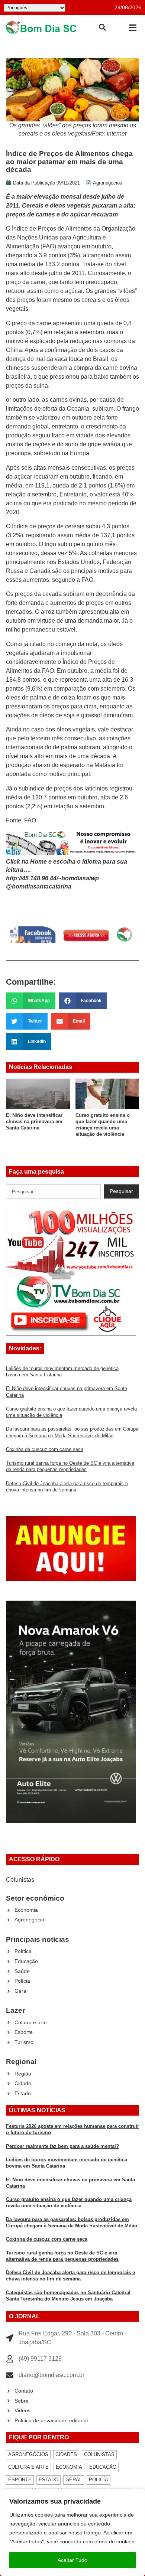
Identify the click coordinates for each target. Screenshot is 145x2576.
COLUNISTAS (99, 2454)
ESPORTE (20, 2480)
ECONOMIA (69, 2467)
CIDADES (66, 2454)
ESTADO (49, 2480)
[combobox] (53, 1191)
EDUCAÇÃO (103, 2467)
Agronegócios (108, 183)
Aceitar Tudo (72, 2560)
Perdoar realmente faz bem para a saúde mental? (62, 2146)
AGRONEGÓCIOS (28, 2454)
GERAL (74, 2480)
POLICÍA (99, 2480)
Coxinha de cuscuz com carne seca (45, 1449)
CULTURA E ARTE (28, 2467)
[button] (133, 28)
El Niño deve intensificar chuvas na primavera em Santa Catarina (34, 1122)
